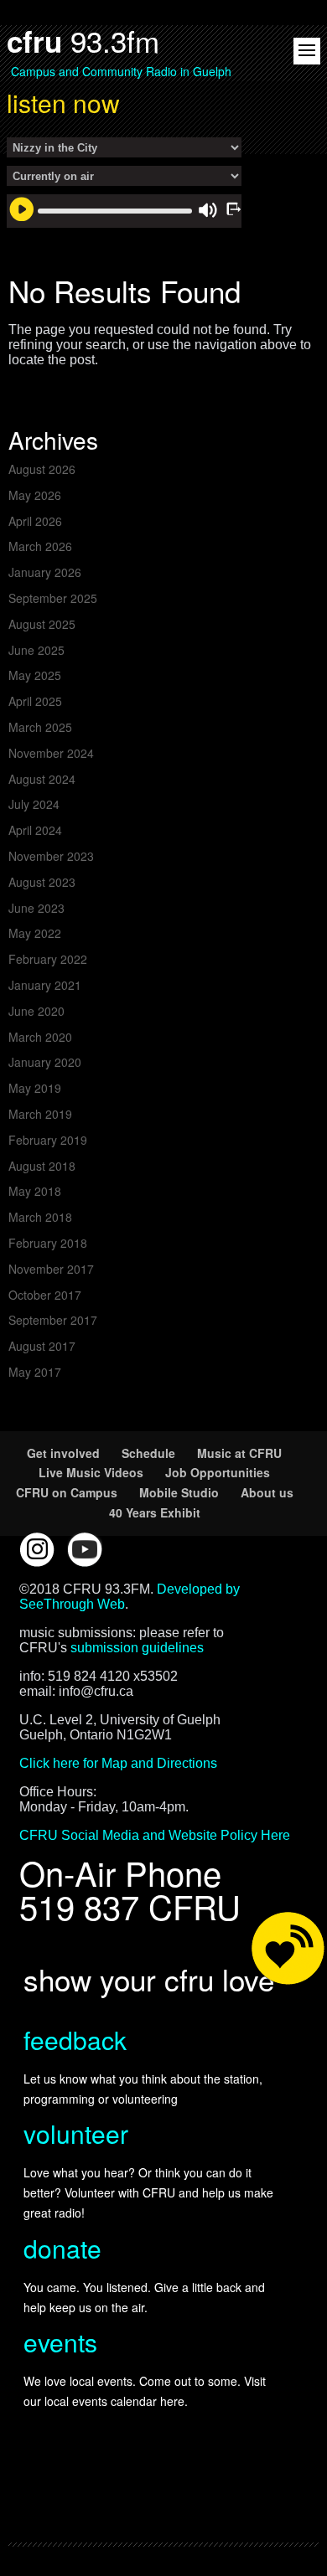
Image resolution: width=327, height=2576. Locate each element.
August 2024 (42, 779)
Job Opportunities (218, 1472)
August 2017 (42, 1346)
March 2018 (40, 1217)
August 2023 (42, 882)
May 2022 (35, 933)
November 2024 (51, 753)
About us (267, 1492)
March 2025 (40, 727)
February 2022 (48, 959)
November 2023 (51, 856)
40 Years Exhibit (155, 1512)
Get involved (63, 1453)
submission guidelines (137, 1648)
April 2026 (35, 521)
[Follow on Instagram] (37, 1549)
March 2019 (40, 1114)
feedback (75, 2040)
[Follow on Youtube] (85, 1549)
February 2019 (48, 1140)
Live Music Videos (91, 1472)
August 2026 (42, 469)
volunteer (76, 2133)
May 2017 (35, 1372)
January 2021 (45, 985)
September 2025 (53, 598)
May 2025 (35, 675)
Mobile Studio (179, 1492)
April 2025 (35, 701)
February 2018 (48, 1243)
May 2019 (35, 1088)
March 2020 (40, 1037)
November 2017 (51, 1269)
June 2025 (36, 650)
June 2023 (36, 908)
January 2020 (45, 1062)
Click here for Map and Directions (118, 1763)
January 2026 (45, 572)
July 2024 (34, 804)
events (60, 2342)
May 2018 (35, 1191)
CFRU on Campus (67, 1492)
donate (62, 2248)
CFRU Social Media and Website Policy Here (155, 1835)
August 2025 (42, 624)
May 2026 (35, 495)
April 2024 (35, 830)
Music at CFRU (239, 1453)
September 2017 (53, 1320)
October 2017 (45, 1295)
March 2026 (40, 546)
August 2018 (42, 1166)
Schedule (148, 1453)
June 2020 (36, 1011)
